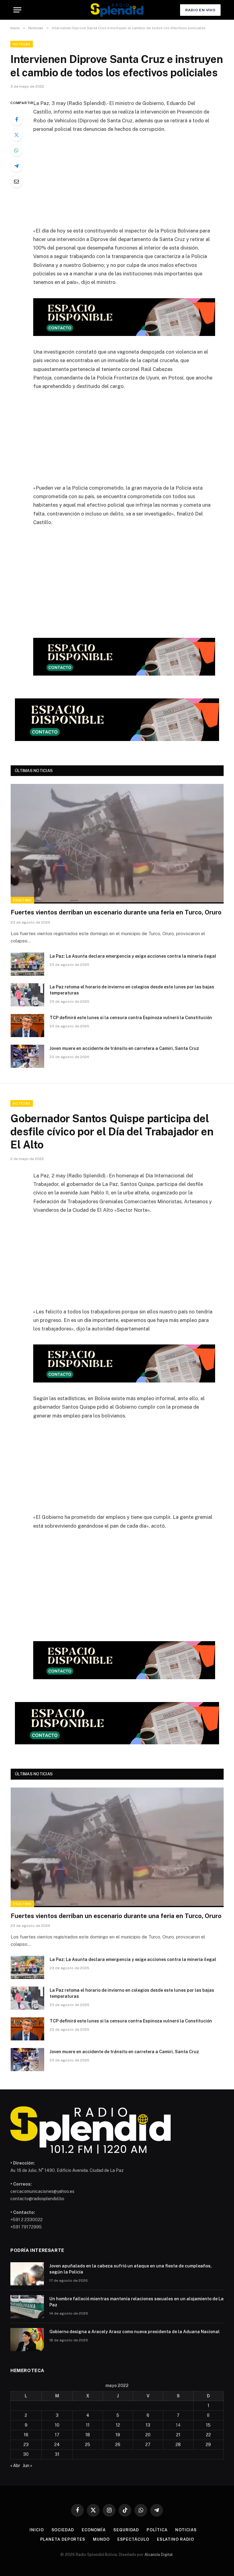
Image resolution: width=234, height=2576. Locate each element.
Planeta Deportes (63, 2539)
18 (88, 2435)
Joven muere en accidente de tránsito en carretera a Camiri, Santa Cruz (125, 1048)
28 (178, 2445)
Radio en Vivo (200, 10)
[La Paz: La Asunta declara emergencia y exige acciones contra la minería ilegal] (27, 964)
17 (57, 2435)
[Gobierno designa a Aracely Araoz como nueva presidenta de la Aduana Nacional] (27, 2340)
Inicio (37, 2530)
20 (148, 2435)
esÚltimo (22, 900)
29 (208, 2445)
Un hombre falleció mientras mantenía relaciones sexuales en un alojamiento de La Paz (136, 2302)
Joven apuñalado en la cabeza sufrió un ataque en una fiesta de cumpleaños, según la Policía (131, 2269)
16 (26, 2435)
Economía (94, 2530)
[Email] (16, 181)
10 (57, 2425)
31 (57, 2454)
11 (88, 2425)
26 (118, 2445)
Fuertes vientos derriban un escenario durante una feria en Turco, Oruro (116, 912)
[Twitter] (16, 135)
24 (57, 2445)
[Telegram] (16, 166)
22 (208, 2435)
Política (157, 2530)
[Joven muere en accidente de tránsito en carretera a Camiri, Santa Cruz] (27, 1056)
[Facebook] (16, 119)
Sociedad (63, 2530)
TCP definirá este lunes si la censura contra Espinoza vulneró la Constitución (131, 1018)
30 (26, 2454)
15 (208, 2425)
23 (26, 2445)
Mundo (101, 2539)
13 (148, 2425)
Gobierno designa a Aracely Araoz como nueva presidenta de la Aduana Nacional (135, 2332)
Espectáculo (133, 2539)
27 (148, 2445)
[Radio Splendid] (117, 10)
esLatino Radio (175, 2539)
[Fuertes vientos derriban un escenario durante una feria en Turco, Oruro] (117, 844)
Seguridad (126, 2530)
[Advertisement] (131, 184)
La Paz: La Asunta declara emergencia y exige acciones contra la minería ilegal (133, 956)
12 (118, 2425)
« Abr (15, 2466)
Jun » (28, 2466)
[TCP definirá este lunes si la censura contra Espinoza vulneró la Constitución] (27, 1026)
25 (88, 2445)
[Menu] (17, 10)
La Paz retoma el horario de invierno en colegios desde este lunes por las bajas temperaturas (132, 990)
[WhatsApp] (16, 150)
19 (118, 2435)
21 (178, 2435)
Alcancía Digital (159, 2555)
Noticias (22, 44)
